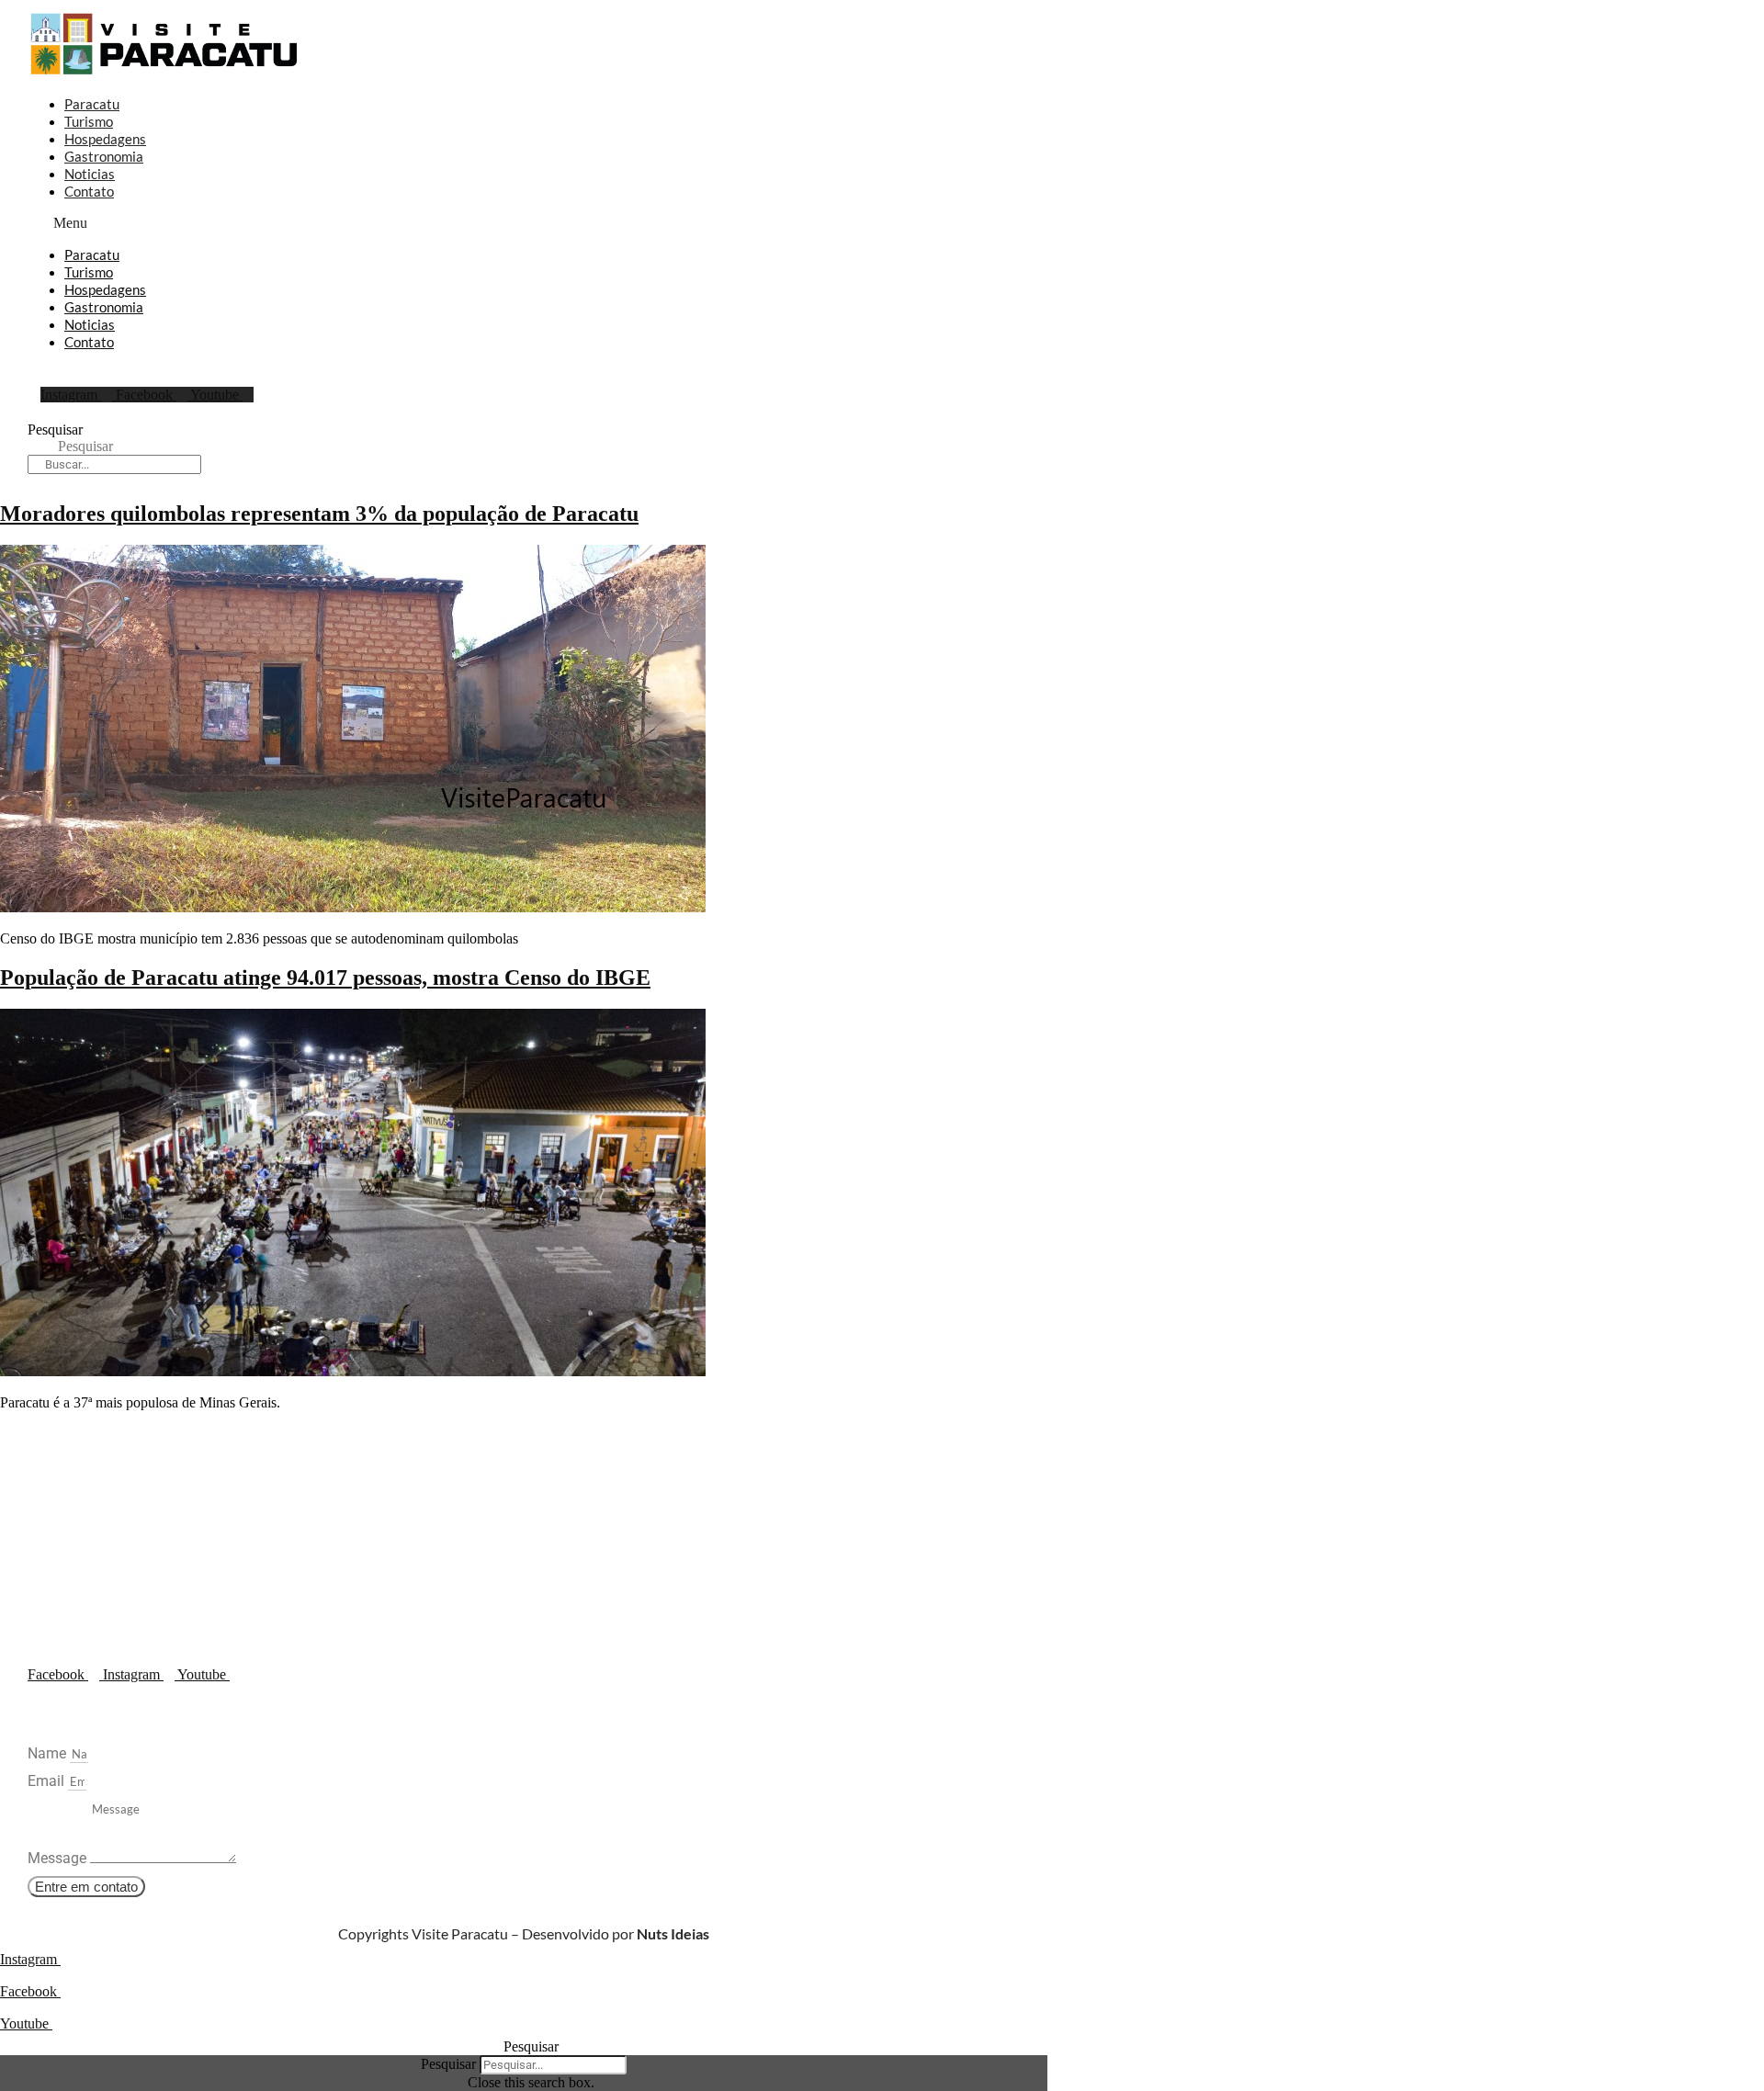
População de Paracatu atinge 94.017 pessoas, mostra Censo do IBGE (325, 978)
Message (59, 1858)
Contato (89, 191)
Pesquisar (55, 430)
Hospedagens (105, 139)
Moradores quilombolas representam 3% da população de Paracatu (319, 514)
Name (49, 1753)
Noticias (90, 174)
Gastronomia (104, 156)
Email (48, 1781)
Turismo (89, 121)
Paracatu (92, 104)
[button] (514, 223)
